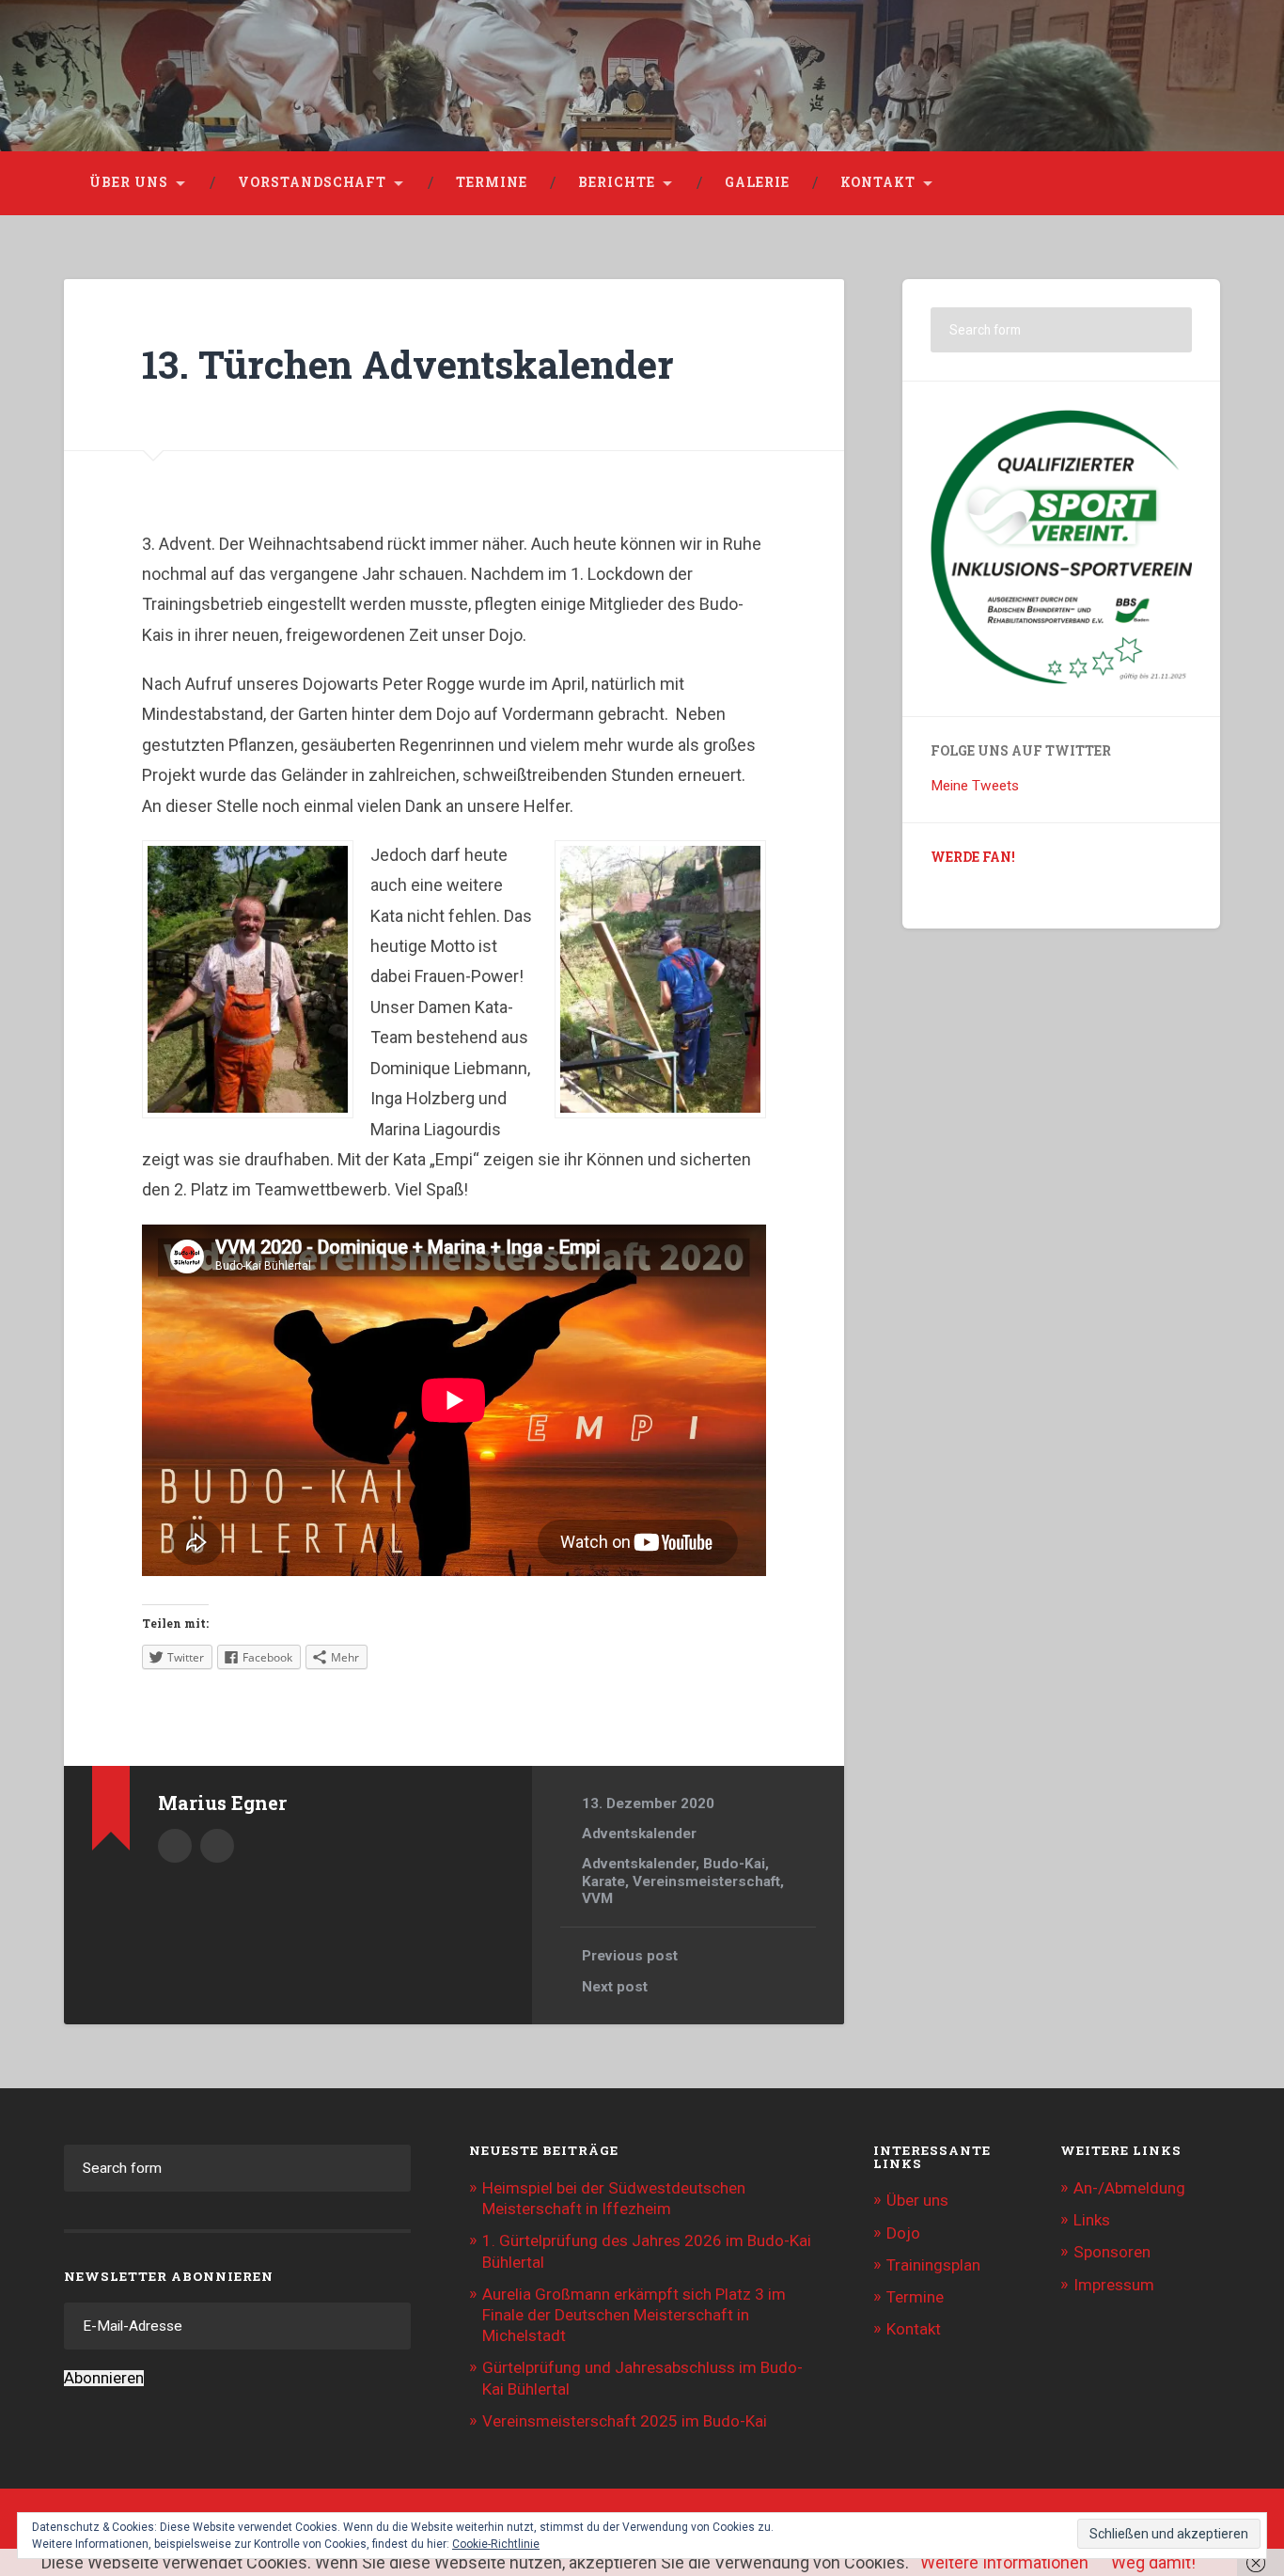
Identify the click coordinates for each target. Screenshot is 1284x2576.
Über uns (129, 182)
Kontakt (878, 182)
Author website (217, 1846)
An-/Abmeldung (1129, 2188)
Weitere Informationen (1004, 2562)
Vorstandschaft (312, 182)
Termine (492, 182)
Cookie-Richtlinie (496, 2544)
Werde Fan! (973, 857)
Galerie (757, 182)
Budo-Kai (734, 1864)
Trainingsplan (933, 2265)
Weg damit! (1153, 2562)
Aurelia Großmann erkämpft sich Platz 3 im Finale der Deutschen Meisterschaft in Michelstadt (634, 2315)
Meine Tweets (975, 786)
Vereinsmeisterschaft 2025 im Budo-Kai (625, 2421)
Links (1092, 2220)
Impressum (1114, 2285)
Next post (615, 1987)
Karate (603, 1881)
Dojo (903, 2233)
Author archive (175, 1846)
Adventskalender (639, 1834)
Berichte (617, 182)
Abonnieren (104, 2378)
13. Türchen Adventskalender (408, 364)
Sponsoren (1112, 2252)
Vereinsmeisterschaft (706, 1881)
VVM (597, 1898)
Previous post (630, 1956)
